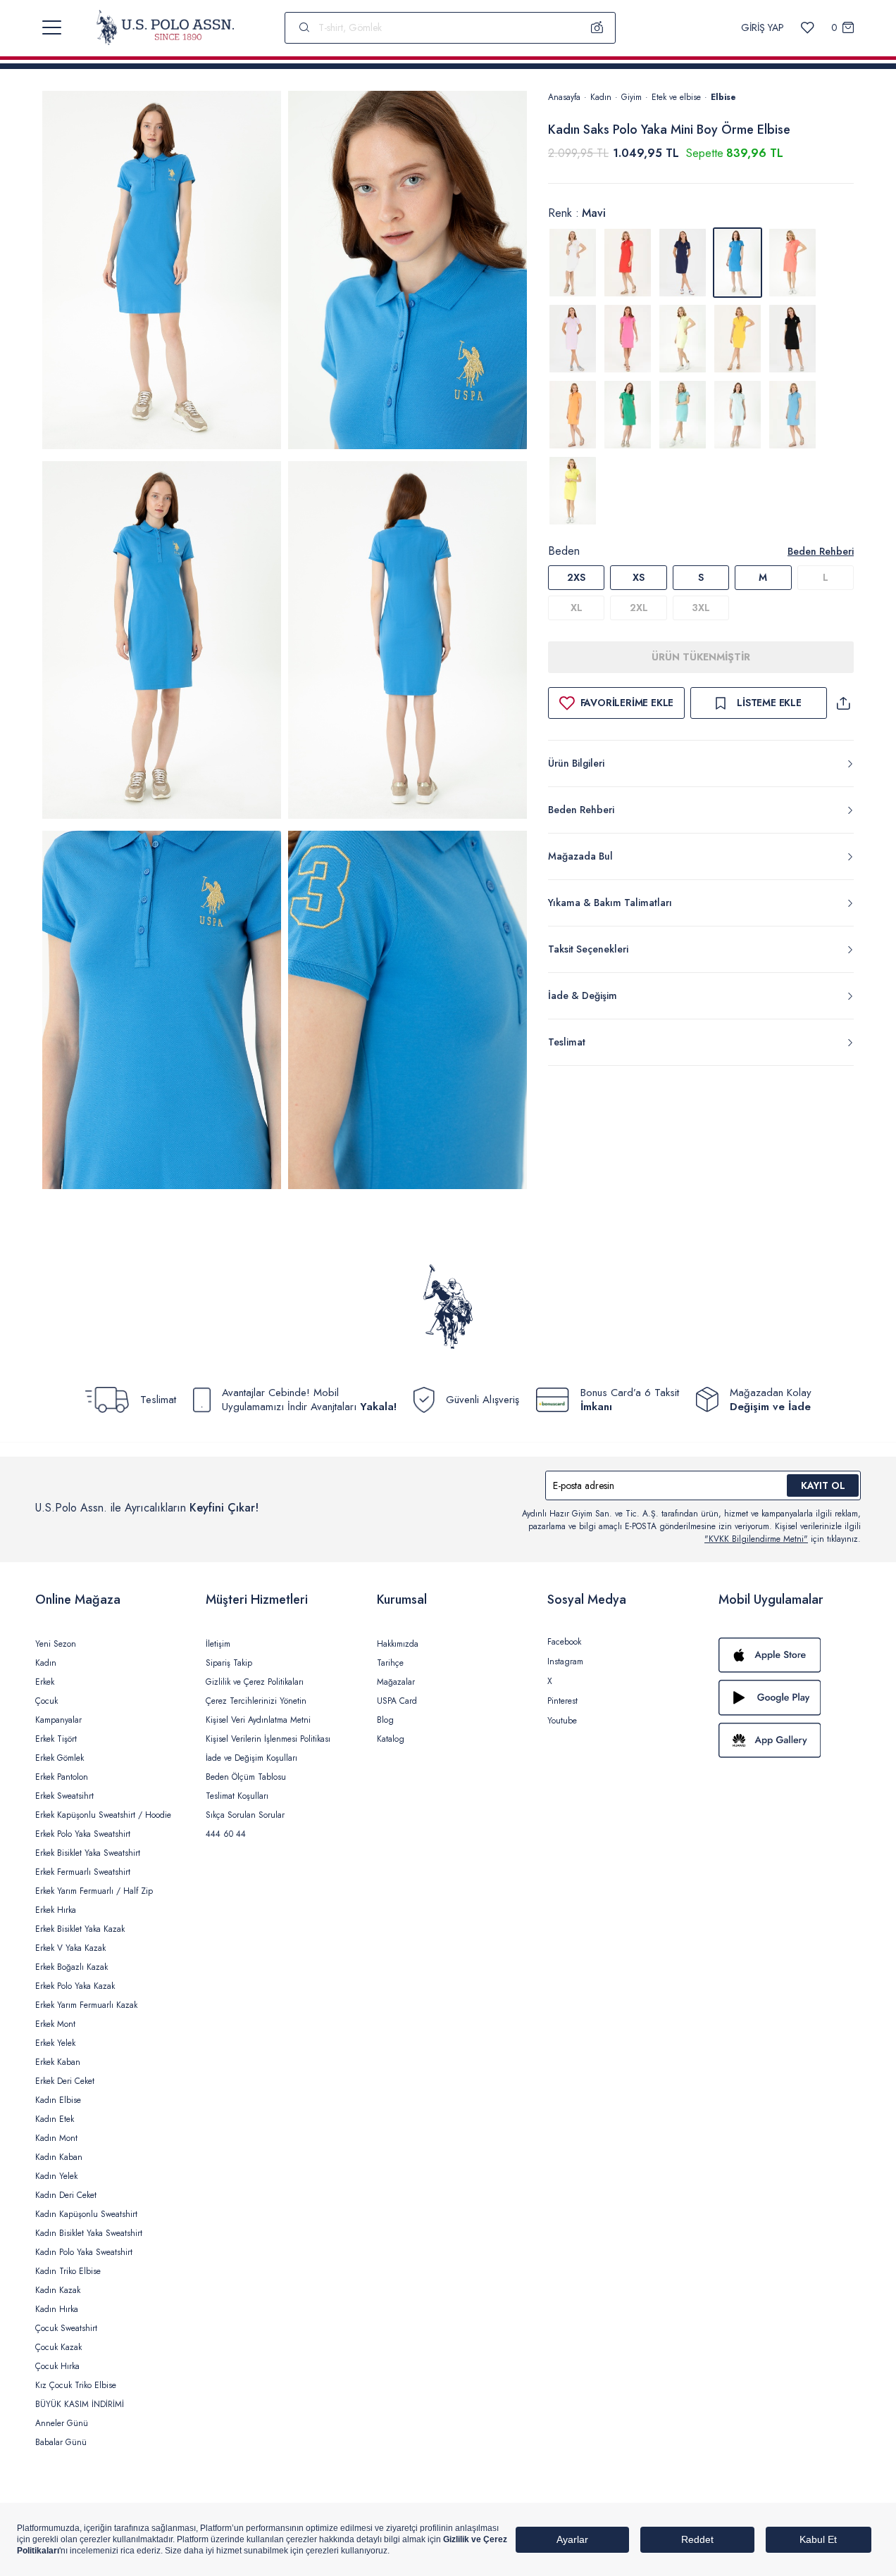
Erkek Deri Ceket (65, 2081)
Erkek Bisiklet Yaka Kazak (80, 1929)
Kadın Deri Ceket (66, 2195)
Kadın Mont (56, 2138)
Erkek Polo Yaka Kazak (75, 1986)
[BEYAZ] (573, 263)
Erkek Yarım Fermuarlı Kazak (86, 2005)
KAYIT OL (823, 1485)
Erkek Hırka (56, 1910)
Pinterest (562, 1701)
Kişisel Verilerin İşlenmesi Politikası (268, 1739)
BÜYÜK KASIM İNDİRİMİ (80, 2404)
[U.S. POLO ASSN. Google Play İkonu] (790, 1697)
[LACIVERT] (683, 263)
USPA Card (397, 1701)
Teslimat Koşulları (237, 1796)
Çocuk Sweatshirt (66, 2328)
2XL (639, 608)
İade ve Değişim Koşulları (251, 1758)
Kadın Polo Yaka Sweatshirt (84, 2252)
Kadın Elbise (58, 2100)
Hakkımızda (398, 1644)
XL (577, 608)
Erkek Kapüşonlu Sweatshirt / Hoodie (103, 1815)
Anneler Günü (62, 2423)
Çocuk (46, 1701)
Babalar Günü (61, 2442)
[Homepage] (165, 27)
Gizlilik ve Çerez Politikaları (255, 1682)
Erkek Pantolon (62, 1777)
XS (639, 577)
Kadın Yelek (56, 2176)
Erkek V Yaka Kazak (70, 1948)
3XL (701, 608)
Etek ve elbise (676, 97)
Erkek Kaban (58, 2062)
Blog (385, 1720)
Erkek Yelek (55, 2043)
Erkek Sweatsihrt (64, 1796)
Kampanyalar (58, 1720)
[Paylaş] (843, 703)
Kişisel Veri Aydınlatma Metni (258, 1720)
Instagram (565, 1661)
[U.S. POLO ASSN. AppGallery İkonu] (790, 1740)
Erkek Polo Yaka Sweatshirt (83, 1834)
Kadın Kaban (59, 2157)
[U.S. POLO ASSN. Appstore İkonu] (790, 1655)
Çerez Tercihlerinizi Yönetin (256, 1701)
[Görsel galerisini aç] (162, 272)
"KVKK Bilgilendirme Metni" (756, 1539)
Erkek (45, 1682)
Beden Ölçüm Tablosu (246, 1777)
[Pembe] (628, 339)
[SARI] (683, 339)
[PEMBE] (792, 263)
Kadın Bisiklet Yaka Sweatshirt (89, 2233)
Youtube (562, 1721)
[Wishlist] (808, 28)
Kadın (601, 97)
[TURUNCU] (573, 415)
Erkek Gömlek (60, 1758)
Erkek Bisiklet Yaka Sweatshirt (88, 1853)
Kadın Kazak (58, 2290)
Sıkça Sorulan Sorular (245, 1815)
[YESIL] (628, 415)
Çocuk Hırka (57, 2366)
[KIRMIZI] (628, 263)
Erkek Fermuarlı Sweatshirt (83, 1872)
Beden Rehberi (821, 551)
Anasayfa (564, 97)
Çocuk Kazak (58, 2347)
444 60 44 (226, 1834)
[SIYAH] (792, 339)
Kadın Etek (55, 2119)
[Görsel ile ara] (597, 27)
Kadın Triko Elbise (68, 2271)
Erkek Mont (55, 2024)
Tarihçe (390, 1663)
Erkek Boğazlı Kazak (71, 1967)
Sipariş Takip (229, 1663)
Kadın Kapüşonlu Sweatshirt (86, 2214)
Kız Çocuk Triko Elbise (76, 2385)
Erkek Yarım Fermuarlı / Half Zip (94, 1891)
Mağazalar (396, 1682)
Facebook (564, 1642)
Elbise (723, 97)
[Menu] (52, 27)
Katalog (391, 1739)
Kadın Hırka (57, 2309)
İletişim (218, 1644)
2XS (576, 577)
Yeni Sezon (56, 1644)
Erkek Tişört (56, 1739)
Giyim (631, 97)
